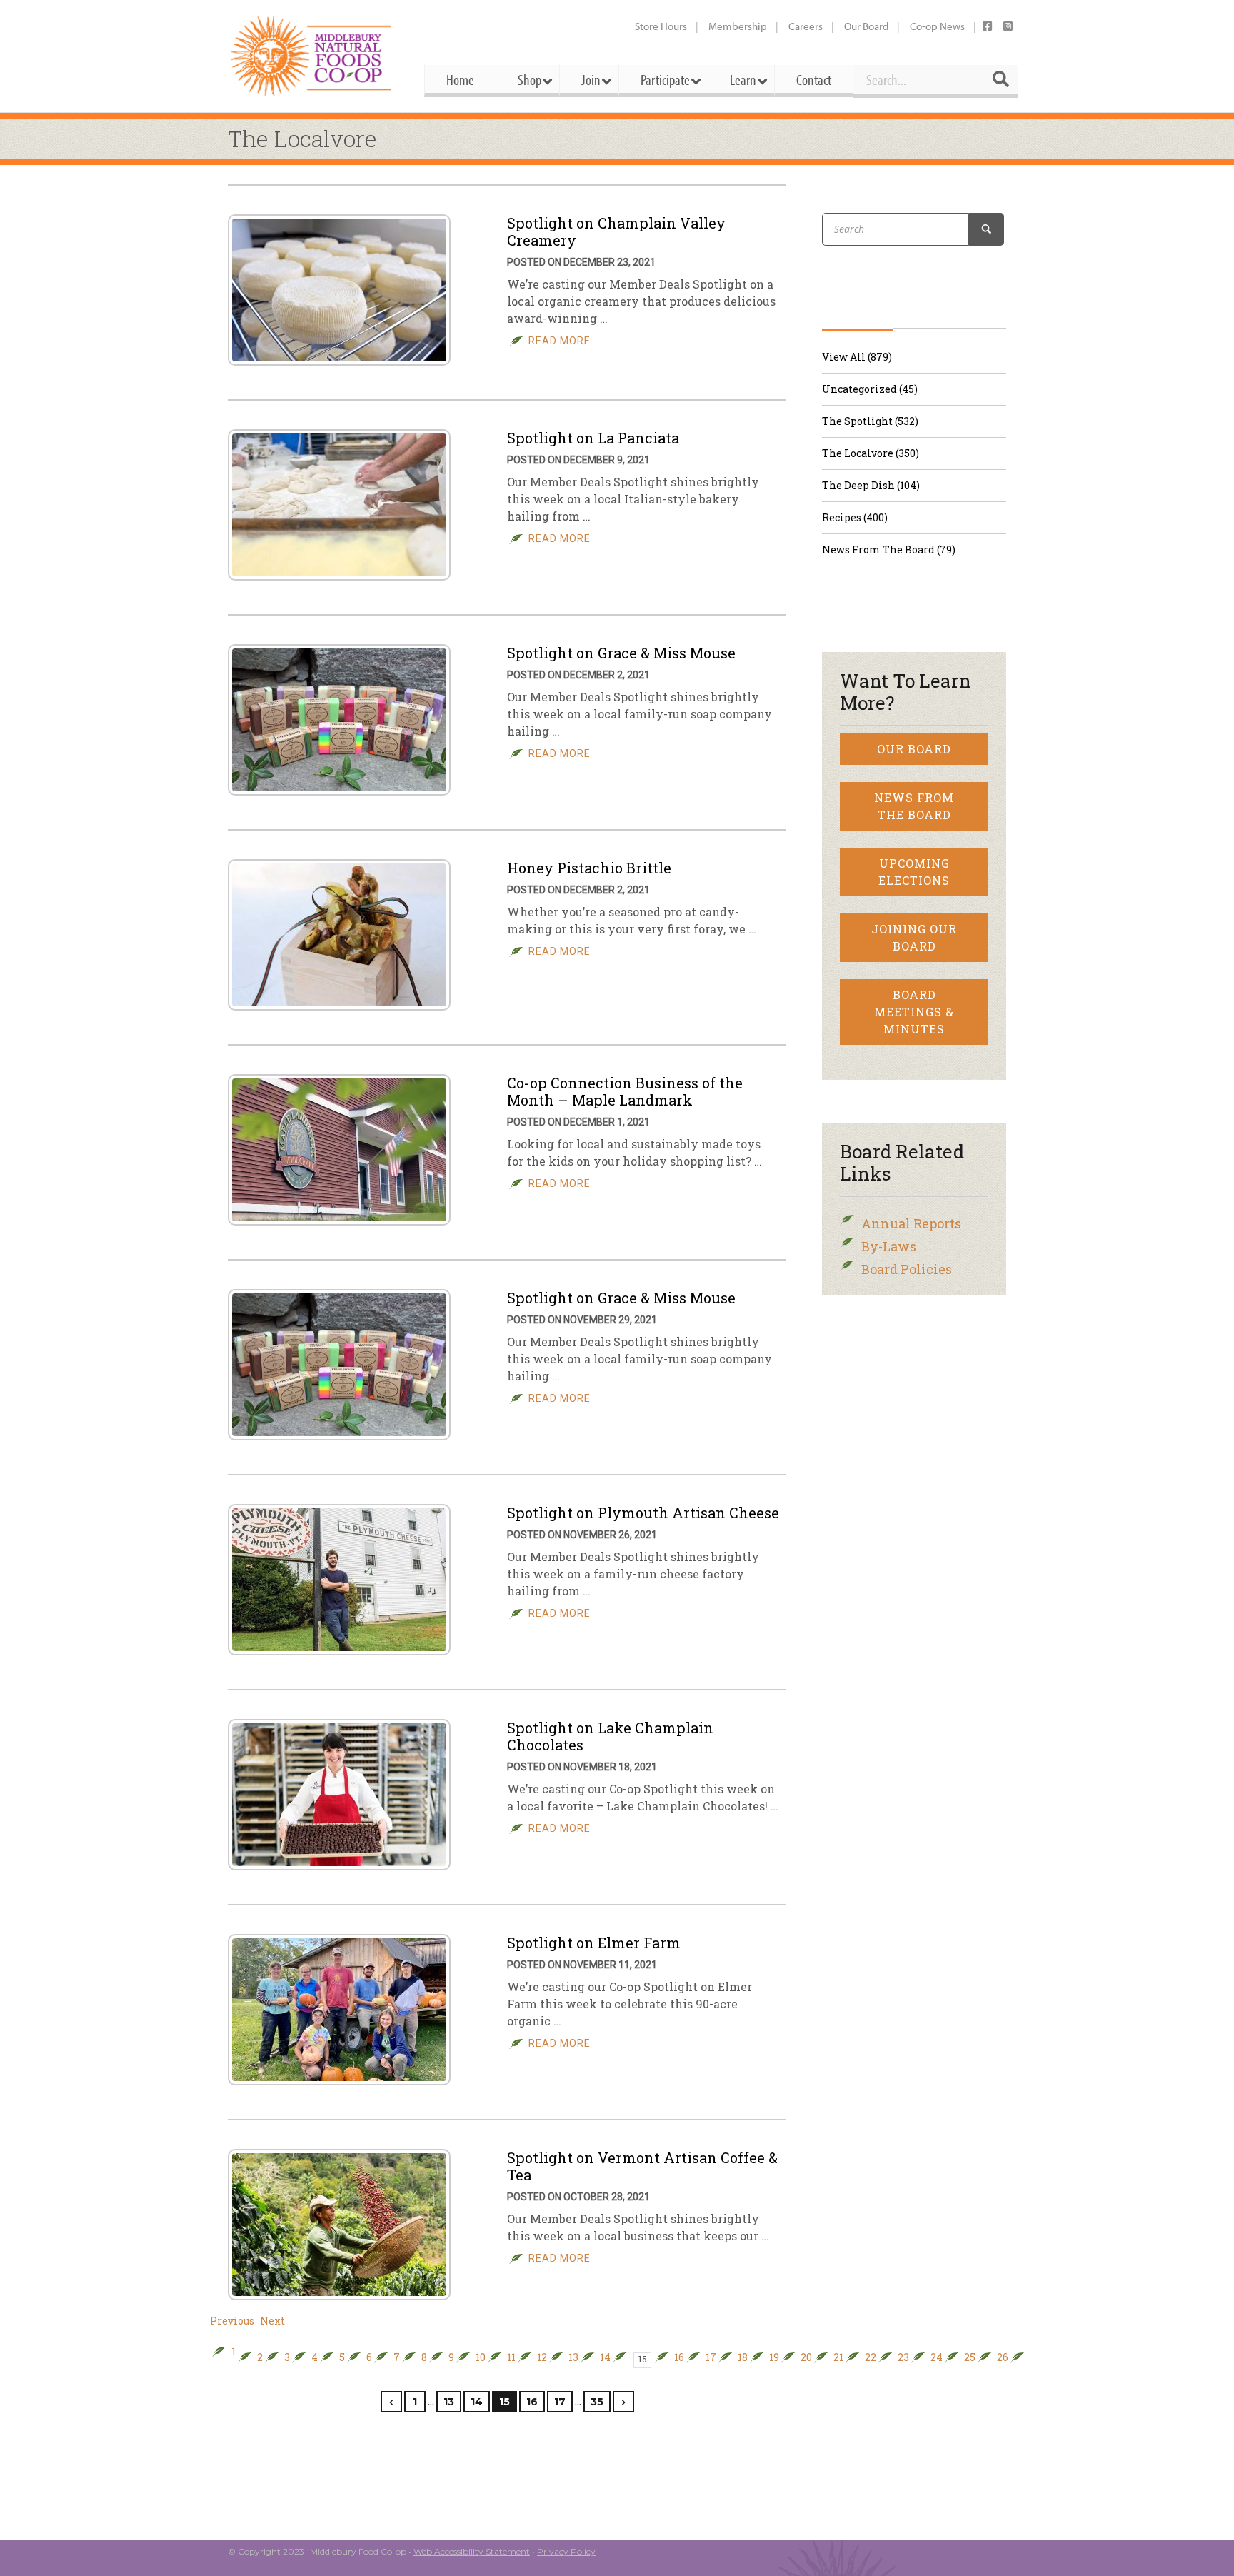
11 (511, 2357)
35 (597, 2402)
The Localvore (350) (871, 453)
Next (272, 2321)
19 (774, 2357)
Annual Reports (911, 1223)
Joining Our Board (914, 937)
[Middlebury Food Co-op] (313, 56)
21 (838, 2357)
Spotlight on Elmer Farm (594, 1943)
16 (679, 2357)
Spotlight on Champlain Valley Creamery (616, 231)
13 (573, 2357)
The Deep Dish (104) (871, 485)
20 (806, 2357)
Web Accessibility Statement (472, 2551)
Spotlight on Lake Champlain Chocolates (610, 1736)
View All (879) (857, 357)
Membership (738, 26)
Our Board (866, 26)
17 (711, 2357)
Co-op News (937, 26)
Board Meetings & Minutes (914, 1012)
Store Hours (661, 26)
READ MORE (560, 341)
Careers (806, 26)
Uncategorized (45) (870, 389)
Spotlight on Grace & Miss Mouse (621, 653)
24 (937, 2357)
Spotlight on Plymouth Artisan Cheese (643, 1513)
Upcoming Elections (914, 872)
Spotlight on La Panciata (593, 438)
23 (903, 2357)
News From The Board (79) (889, 550)
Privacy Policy (566, 2551)
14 (605, 2357)
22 (871, 2357)
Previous (232, 2321)
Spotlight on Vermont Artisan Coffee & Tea (642, 2166)
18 (743, 2357)
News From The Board (914, 806)
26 (1003, 2357)
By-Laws (889, 1246)
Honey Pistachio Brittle (589, 868)
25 (970, 2357)
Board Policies (907, 1269)
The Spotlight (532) (870, 421)
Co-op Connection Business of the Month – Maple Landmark (625, 1091)
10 (481, 2357)
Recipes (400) (855, 517)
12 (542, 2357)
